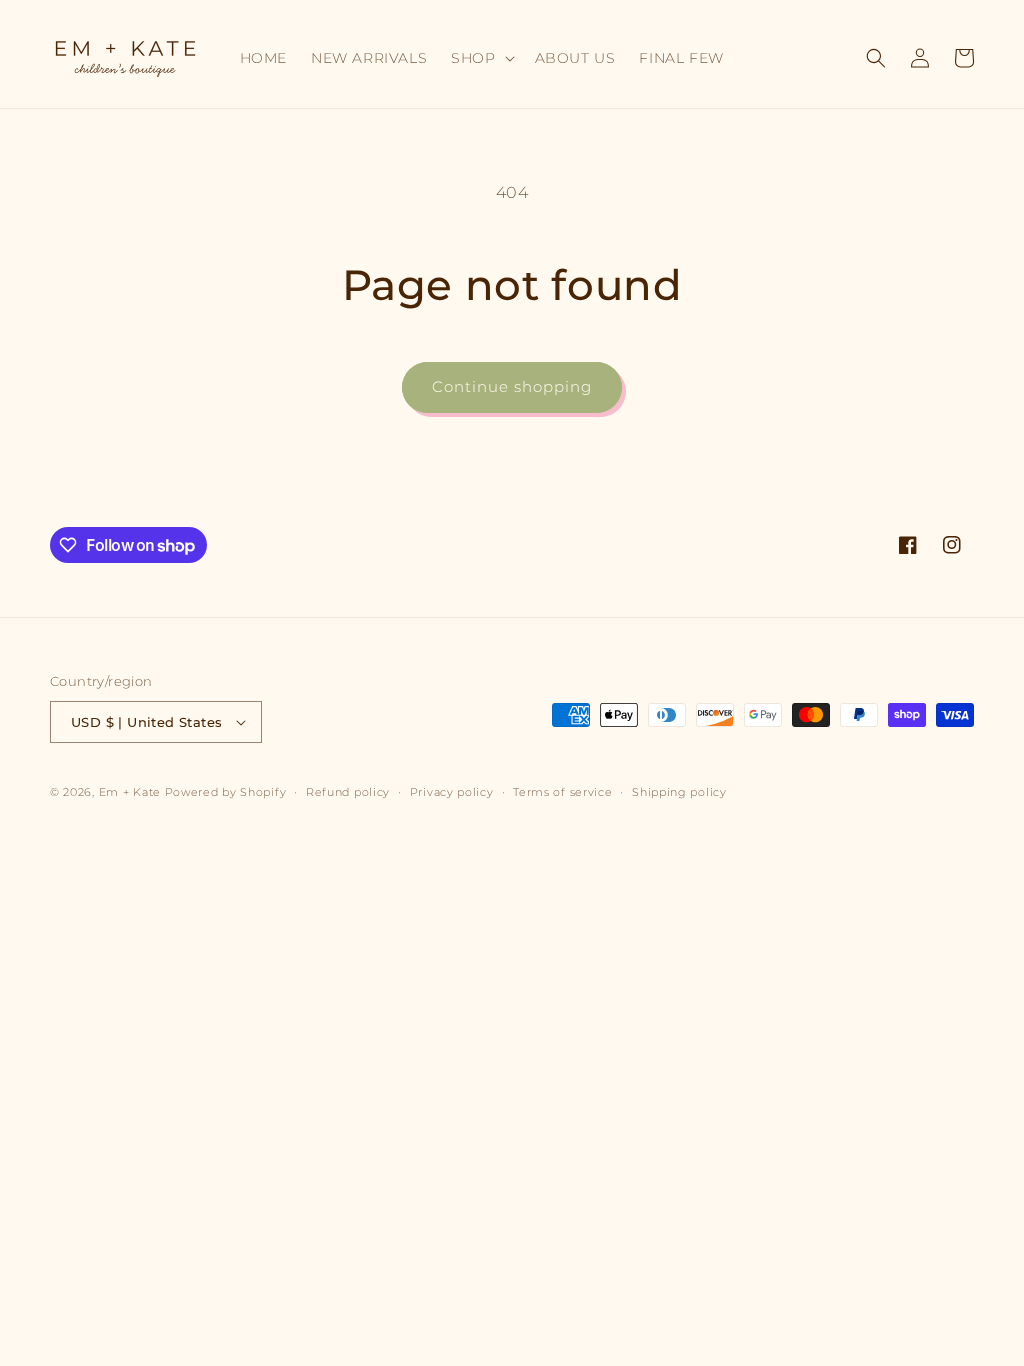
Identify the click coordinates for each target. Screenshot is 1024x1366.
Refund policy (348, 792)
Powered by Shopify (226, 792)
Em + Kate (130, 792)
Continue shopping (512, 386)
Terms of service (562, 792)
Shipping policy (679, 792)
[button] (480, 58)
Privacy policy (452, 792)
